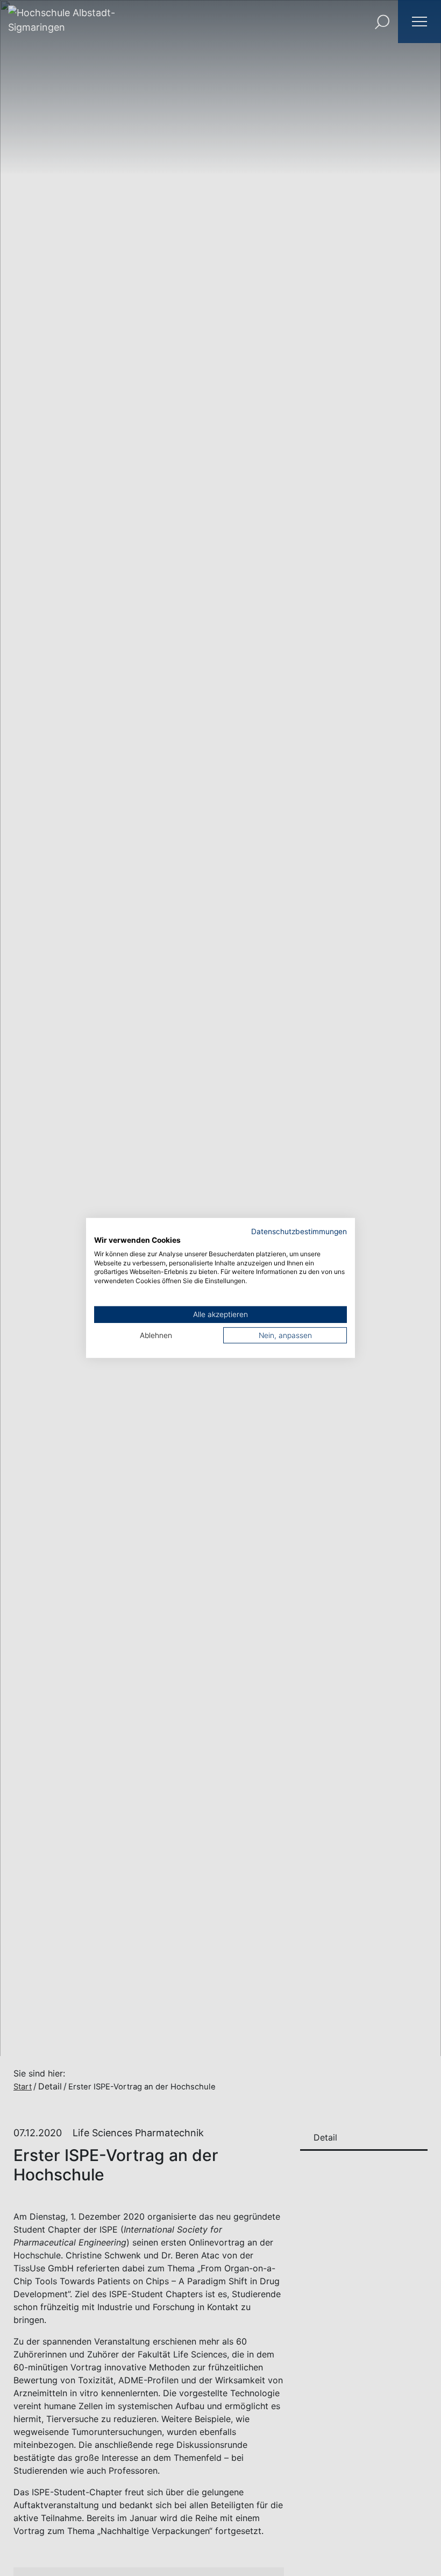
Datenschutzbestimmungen (299, 1231)
